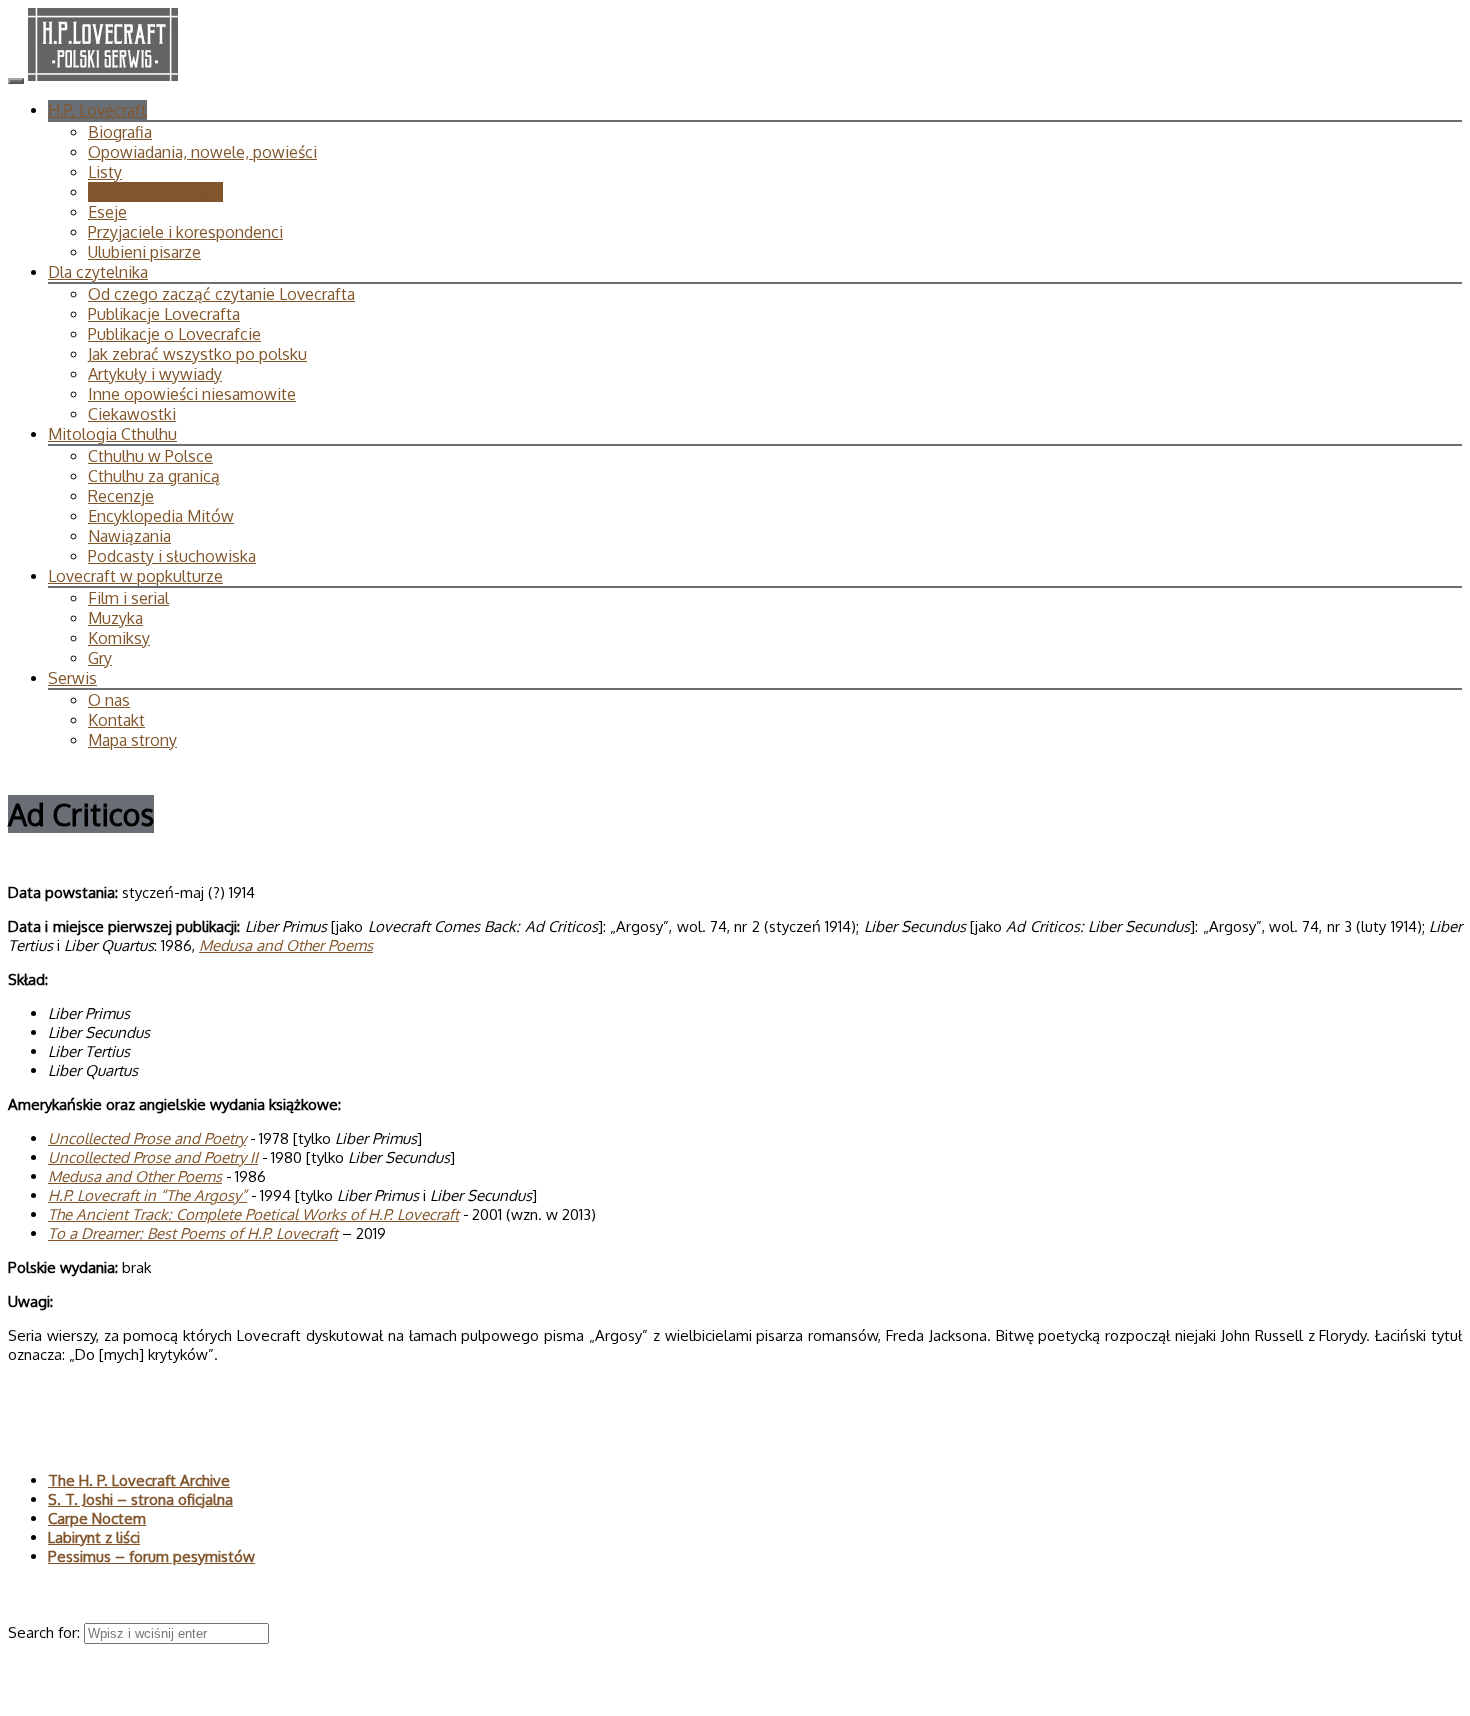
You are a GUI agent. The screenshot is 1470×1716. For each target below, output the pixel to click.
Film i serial (128, 598)
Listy (105, 172)
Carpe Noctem (97, 1518)
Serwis (72, 678)
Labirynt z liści (94, 1537)
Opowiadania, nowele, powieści (202, 152)
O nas (109, 700)
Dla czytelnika (98, 272)
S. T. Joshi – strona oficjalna (140, 1499)
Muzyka (115, 618)
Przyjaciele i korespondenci (185, 232)
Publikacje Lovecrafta (164, 314)
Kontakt (116, 720)
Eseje (107, 212)
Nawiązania (129, 536)
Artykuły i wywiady (155, 374)
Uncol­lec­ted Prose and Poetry (147, 1138)
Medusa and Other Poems (286, 945)
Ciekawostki (132, 414)
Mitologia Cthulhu (112, 434)
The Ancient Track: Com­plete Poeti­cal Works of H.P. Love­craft (253, 1214)
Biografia (120, 132)
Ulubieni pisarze (144, 252)
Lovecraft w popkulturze (135, 576)
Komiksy (119, 638)
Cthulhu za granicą (154, 476)
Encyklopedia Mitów (161, 516)
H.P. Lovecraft (97, 110)
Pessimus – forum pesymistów (151, 1556)
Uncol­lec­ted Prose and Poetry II (153, 1157)
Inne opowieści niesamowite (192, 394)
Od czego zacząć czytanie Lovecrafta (221, 294)
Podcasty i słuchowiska (172, 556)
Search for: (46, 1632)
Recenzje (121, 496)
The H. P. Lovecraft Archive (139, 1480)
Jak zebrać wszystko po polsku (197, 354)
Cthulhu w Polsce (150, 456)
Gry (100, 658)
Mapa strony (132, 740)
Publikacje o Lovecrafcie (174, 334)
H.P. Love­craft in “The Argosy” (147, 1195)
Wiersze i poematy (155, 192)
